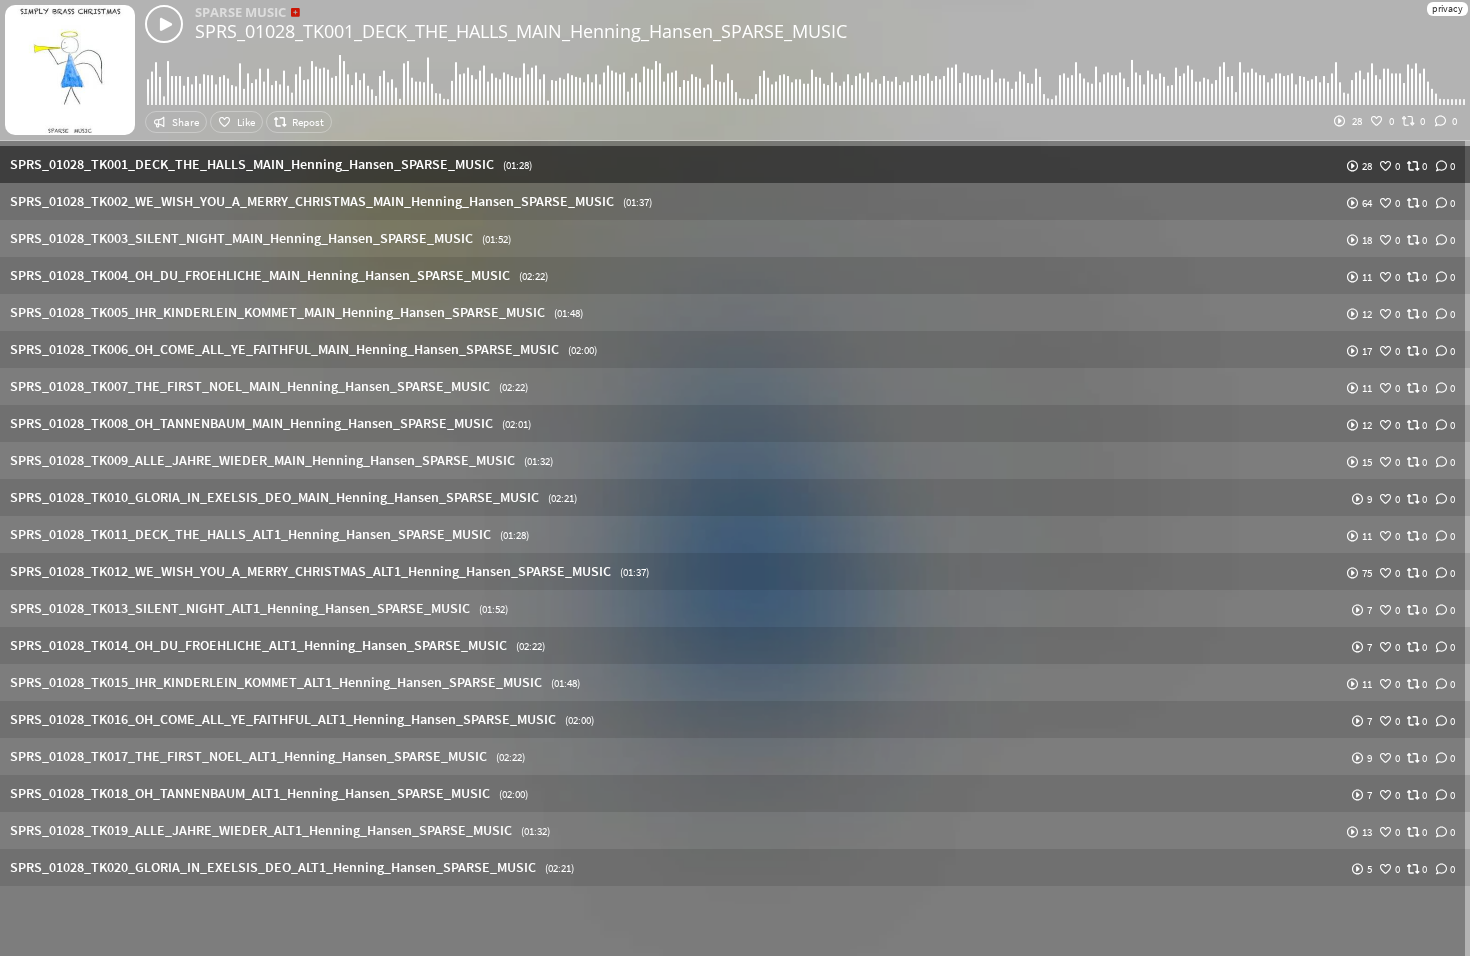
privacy (1447, 8)
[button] (735, 164)
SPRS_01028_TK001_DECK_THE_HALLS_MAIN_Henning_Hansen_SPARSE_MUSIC (521, 31)
